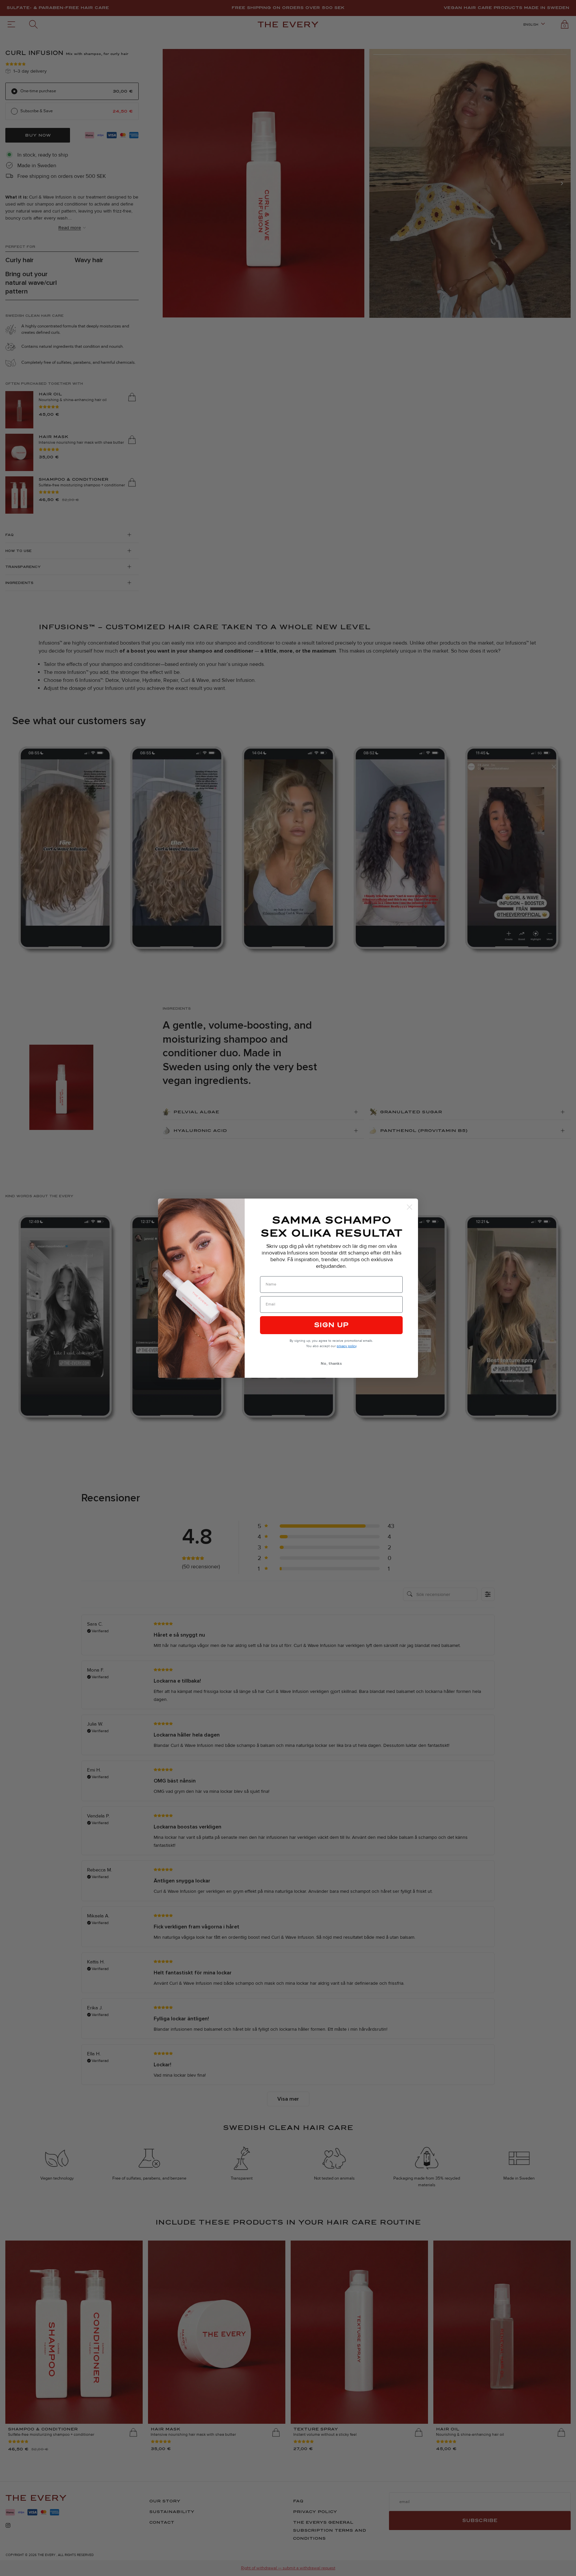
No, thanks (331, 1364)
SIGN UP (331, 1325)
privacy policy (346, 1346)
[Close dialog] (409, 1207)
